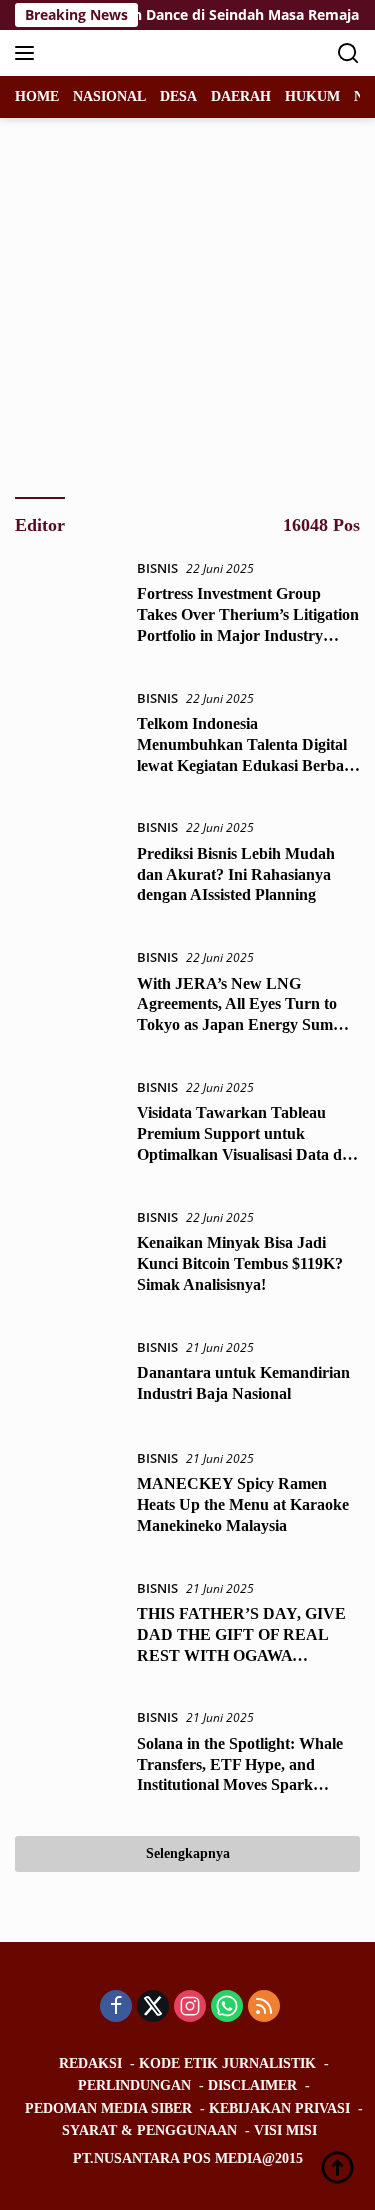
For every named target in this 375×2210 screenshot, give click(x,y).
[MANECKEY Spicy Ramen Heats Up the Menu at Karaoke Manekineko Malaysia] (68, 1497)
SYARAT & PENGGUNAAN (149, 2130)
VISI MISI (285, 2130)
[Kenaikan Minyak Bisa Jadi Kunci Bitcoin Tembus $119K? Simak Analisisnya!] (68, 1256)
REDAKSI (90, 2063)
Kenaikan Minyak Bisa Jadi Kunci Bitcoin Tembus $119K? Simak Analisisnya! (240, 1263)
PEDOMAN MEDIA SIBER (108, 2108)
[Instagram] (190, 2007)
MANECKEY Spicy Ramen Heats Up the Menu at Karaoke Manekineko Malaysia (243, 1504)
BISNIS (157, 568)
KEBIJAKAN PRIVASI (279, 2108)
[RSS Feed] (154, 410)
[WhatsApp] (227, 2007)
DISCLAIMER (252, 2085)
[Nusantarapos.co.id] (149, 53)
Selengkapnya (188, 1853)
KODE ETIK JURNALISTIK (227, 2063)
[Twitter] (153, 2007)
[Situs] (154, 375)
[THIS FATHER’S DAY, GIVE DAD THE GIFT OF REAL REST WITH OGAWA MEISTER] (68, 1627)
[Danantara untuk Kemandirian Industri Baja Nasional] (68, 1376)
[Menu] (28, 53)
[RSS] (264, 2007)
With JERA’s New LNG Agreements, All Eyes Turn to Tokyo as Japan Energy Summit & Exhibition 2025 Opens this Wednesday (246, 1025)
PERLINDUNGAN (134, 2085)
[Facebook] (116, 2007)
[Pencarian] (348, 53)
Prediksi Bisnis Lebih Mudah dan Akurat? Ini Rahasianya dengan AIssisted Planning (236, 874)
